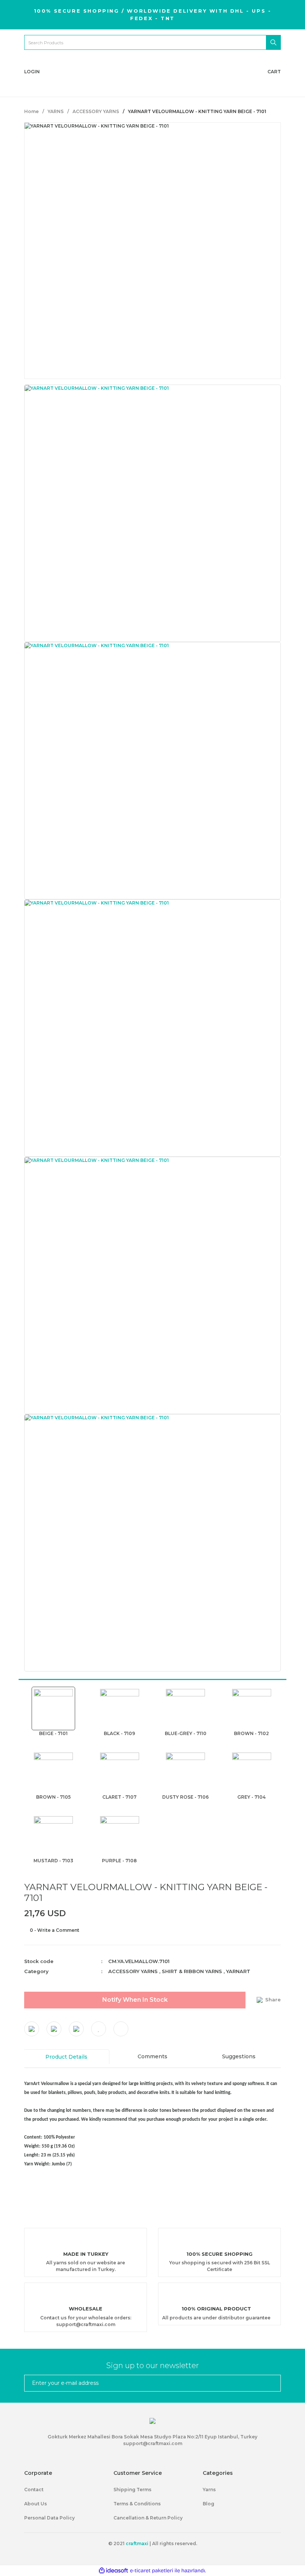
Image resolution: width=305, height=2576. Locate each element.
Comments (152, 2056)
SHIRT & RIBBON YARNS (192, 1971)
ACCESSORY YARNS (133, 1971)
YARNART (238, 1971)
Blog (208, 2504)
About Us (36, 2504)
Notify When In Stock (135, 2000)
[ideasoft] (113, 2571)
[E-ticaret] (152, 2570)
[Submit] (272, 2383)
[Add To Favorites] (99, 2029)
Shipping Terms (132, 2490)
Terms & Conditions (137, 2504)
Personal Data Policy (49, 2518)
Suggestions (239, 2056)
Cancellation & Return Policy (148, 2518)
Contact (34, 2490)
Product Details (66, 2057)
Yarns (209, 2490)
